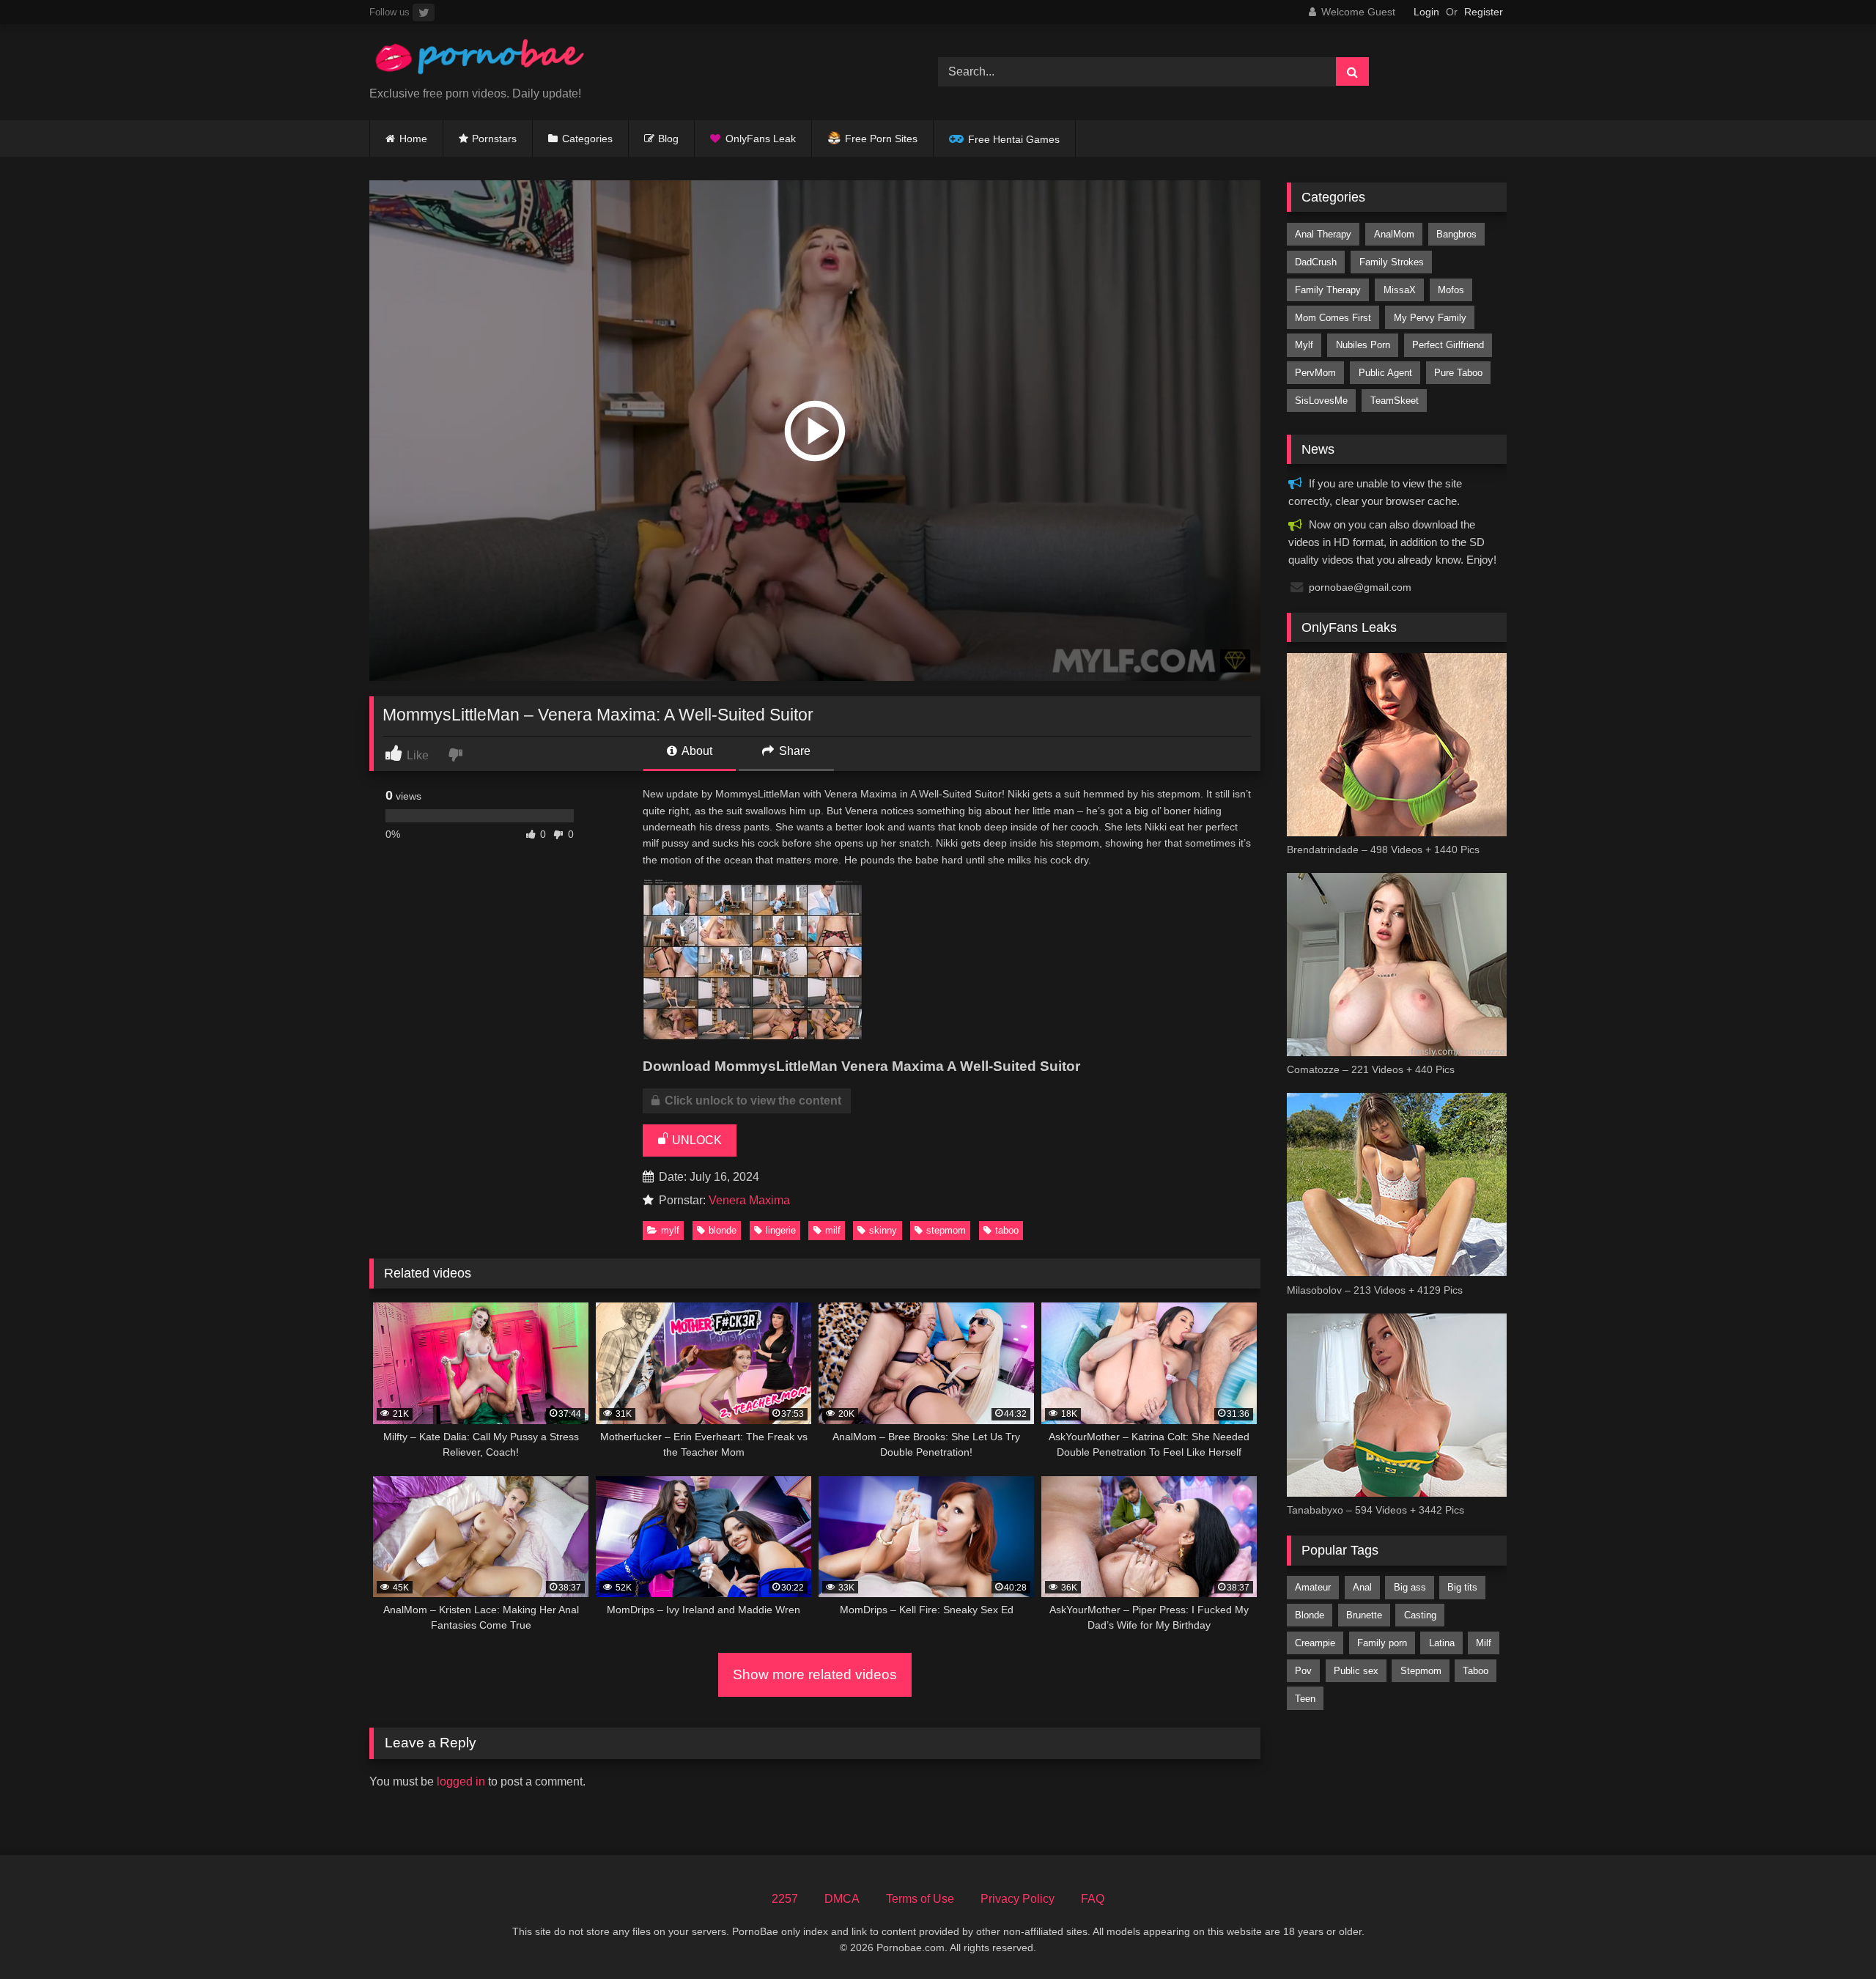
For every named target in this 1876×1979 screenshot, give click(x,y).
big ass (1410, 1587)
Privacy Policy (1018, 1899)
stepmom (946, 1230)
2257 (785, 1899)
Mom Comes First (1333, 318)
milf (833, 1230)
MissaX (1400, 290)
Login (1426, 12)
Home (413, 139)
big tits (1462, 1587)
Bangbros (1456, 234)
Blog (668, 139)
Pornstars (494, 139)
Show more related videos (815, 1674)
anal (1362, 1587)
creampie (1315, 1643)
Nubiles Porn (1363, 345)
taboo (1007, 1230)
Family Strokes (1392, 262)
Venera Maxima (749, 1200)
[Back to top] (1831, 1935)
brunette (1364, 1615)
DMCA (842, 1899)
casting (1420, 1615)
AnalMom (1394, 234)
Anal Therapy (1323, 234)
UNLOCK (695, 1140)
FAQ (1093, 1899)
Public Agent (1385, 373)
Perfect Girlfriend (1448, 345)
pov (1303, 1671)
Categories (587, 139)
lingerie (781, 1230)
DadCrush (1316, 262)
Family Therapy (1328, 290)
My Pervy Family (1430, 318)
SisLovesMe (1321, 401)
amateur (1313, 1587)
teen (1305, 1699)
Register (1484, 12)
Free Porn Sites (881, 139)
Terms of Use (920, 1899)
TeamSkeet (1395, 401)
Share (793, 751)
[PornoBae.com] (479, 60)
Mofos (1451, 290)
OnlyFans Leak (761, 139)
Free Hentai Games (1014, 139)
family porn (1382, 1643)
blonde (723, 1230)
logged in (461, 1781)
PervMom (1315, 373)
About (696, 751)
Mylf (670, 1230)
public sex (1356, 1671)
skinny (883, 1230)
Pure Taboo (1458, 373)
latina (1442, 1643)
